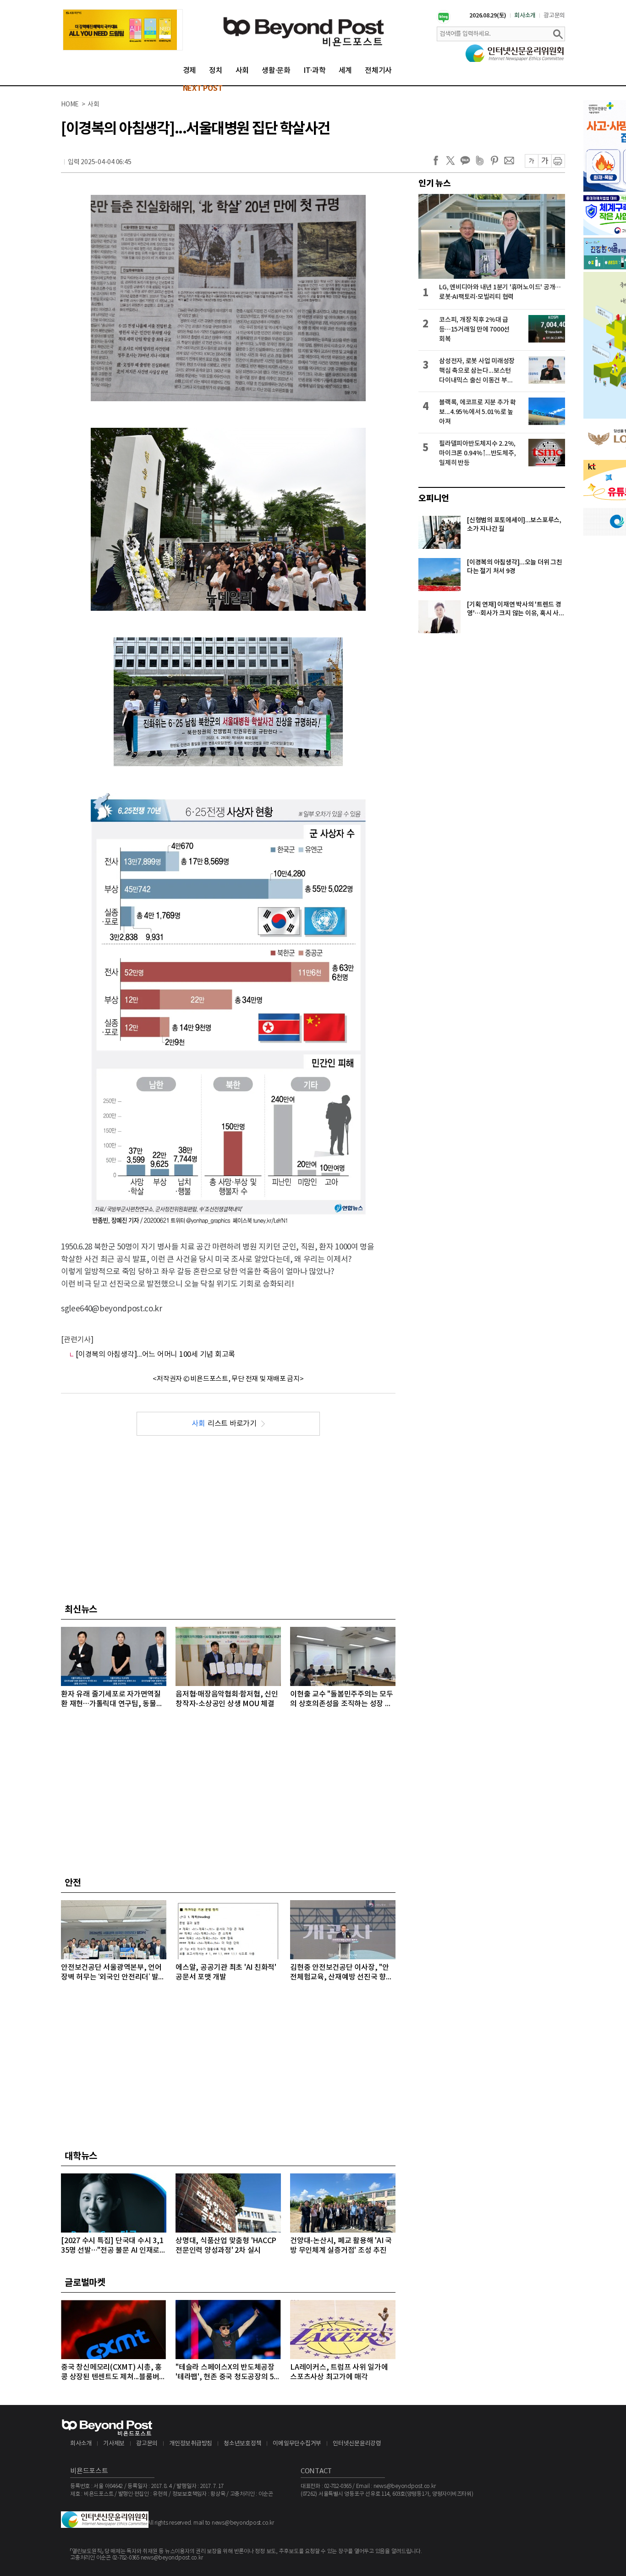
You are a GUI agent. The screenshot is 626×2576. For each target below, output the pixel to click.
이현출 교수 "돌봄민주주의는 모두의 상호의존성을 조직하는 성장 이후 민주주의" (342, 1700)
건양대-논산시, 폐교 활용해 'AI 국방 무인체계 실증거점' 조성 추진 (341, 2246)
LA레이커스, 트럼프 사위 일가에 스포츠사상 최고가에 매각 (339, 2372)
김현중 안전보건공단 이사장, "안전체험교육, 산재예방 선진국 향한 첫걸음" (341, 1973)
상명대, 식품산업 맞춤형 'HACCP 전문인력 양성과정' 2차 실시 (226, 2246)
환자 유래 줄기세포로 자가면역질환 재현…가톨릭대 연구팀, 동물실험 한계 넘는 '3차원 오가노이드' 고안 (113, 1700)
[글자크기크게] (545, 161)
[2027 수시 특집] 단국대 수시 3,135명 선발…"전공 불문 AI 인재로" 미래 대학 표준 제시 (112, 2246)
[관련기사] (77, 1340)
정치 (216, 71)
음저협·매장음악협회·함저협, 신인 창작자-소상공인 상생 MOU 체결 (227, 1699)
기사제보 (114, 2444)
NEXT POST (203, 88)
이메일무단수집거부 (297, 2444)
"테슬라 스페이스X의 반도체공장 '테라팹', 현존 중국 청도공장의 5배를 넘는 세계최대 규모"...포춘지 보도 (228, 2373)
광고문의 (554, 16)
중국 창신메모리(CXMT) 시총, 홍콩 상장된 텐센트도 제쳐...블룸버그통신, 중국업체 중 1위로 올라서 (113, 2373)
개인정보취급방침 (191, 2444)
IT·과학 (315, 71)
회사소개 (525, 16)
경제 (190, 71)
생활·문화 (276, 71)
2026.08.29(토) (488, 16)
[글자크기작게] (531, 161)
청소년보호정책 (242, 2444)
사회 (242, 71)
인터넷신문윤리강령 (357, 2444)
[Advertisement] (228, 1518)
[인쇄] (558, 161)
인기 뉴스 (435, 183)
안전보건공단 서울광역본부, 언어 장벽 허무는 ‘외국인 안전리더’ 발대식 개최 (113, 1973)
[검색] (558, 34)
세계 (346, 71)
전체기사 (378, 71)
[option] (123, 30)
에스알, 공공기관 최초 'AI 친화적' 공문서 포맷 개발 (226, 1972)
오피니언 (434, 498)
